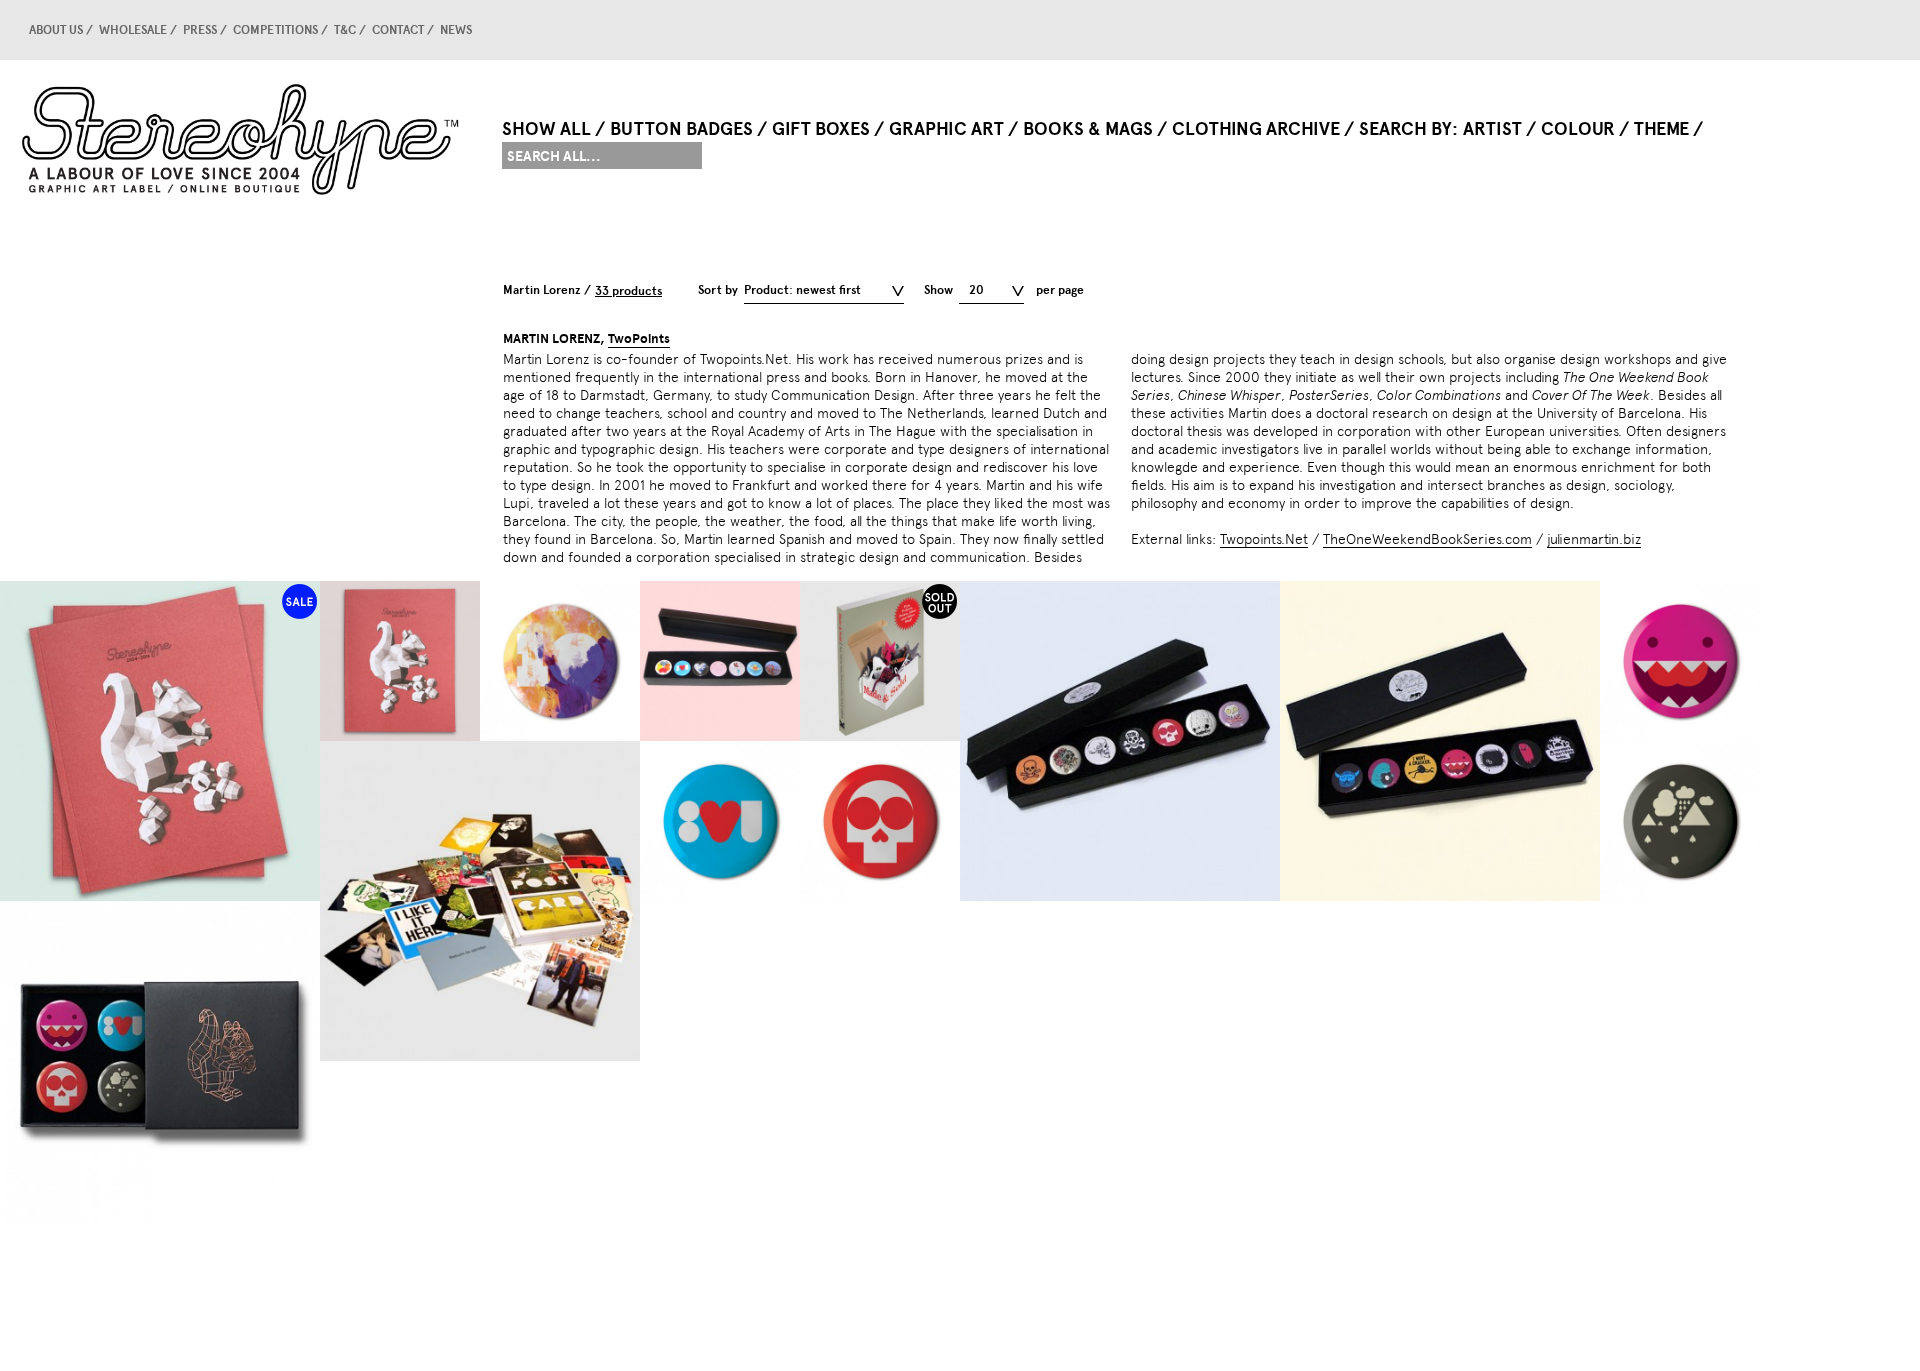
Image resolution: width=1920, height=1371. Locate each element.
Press (200, 30)
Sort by (718, 290)
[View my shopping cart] (1715, 30)
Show (938, 290)
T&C (345, 30)
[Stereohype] (242, 139)
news (456, 30)
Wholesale (133, 30)
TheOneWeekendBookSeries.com (1427, 539)
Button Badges (681, 129)
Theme (1661, 129)
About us (56, 30)
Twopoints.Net (1264, 539)
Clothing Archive (1256, 129)
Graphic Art (946, 129)
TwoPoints (639, 339)
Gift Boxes (821, 129)
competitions (275, 30)
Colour (1578, 129)
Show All (546, 129)
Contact (398, 30)
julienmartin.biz (1594, 539)
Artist (1492, 129)
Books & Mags (1088, 129)
